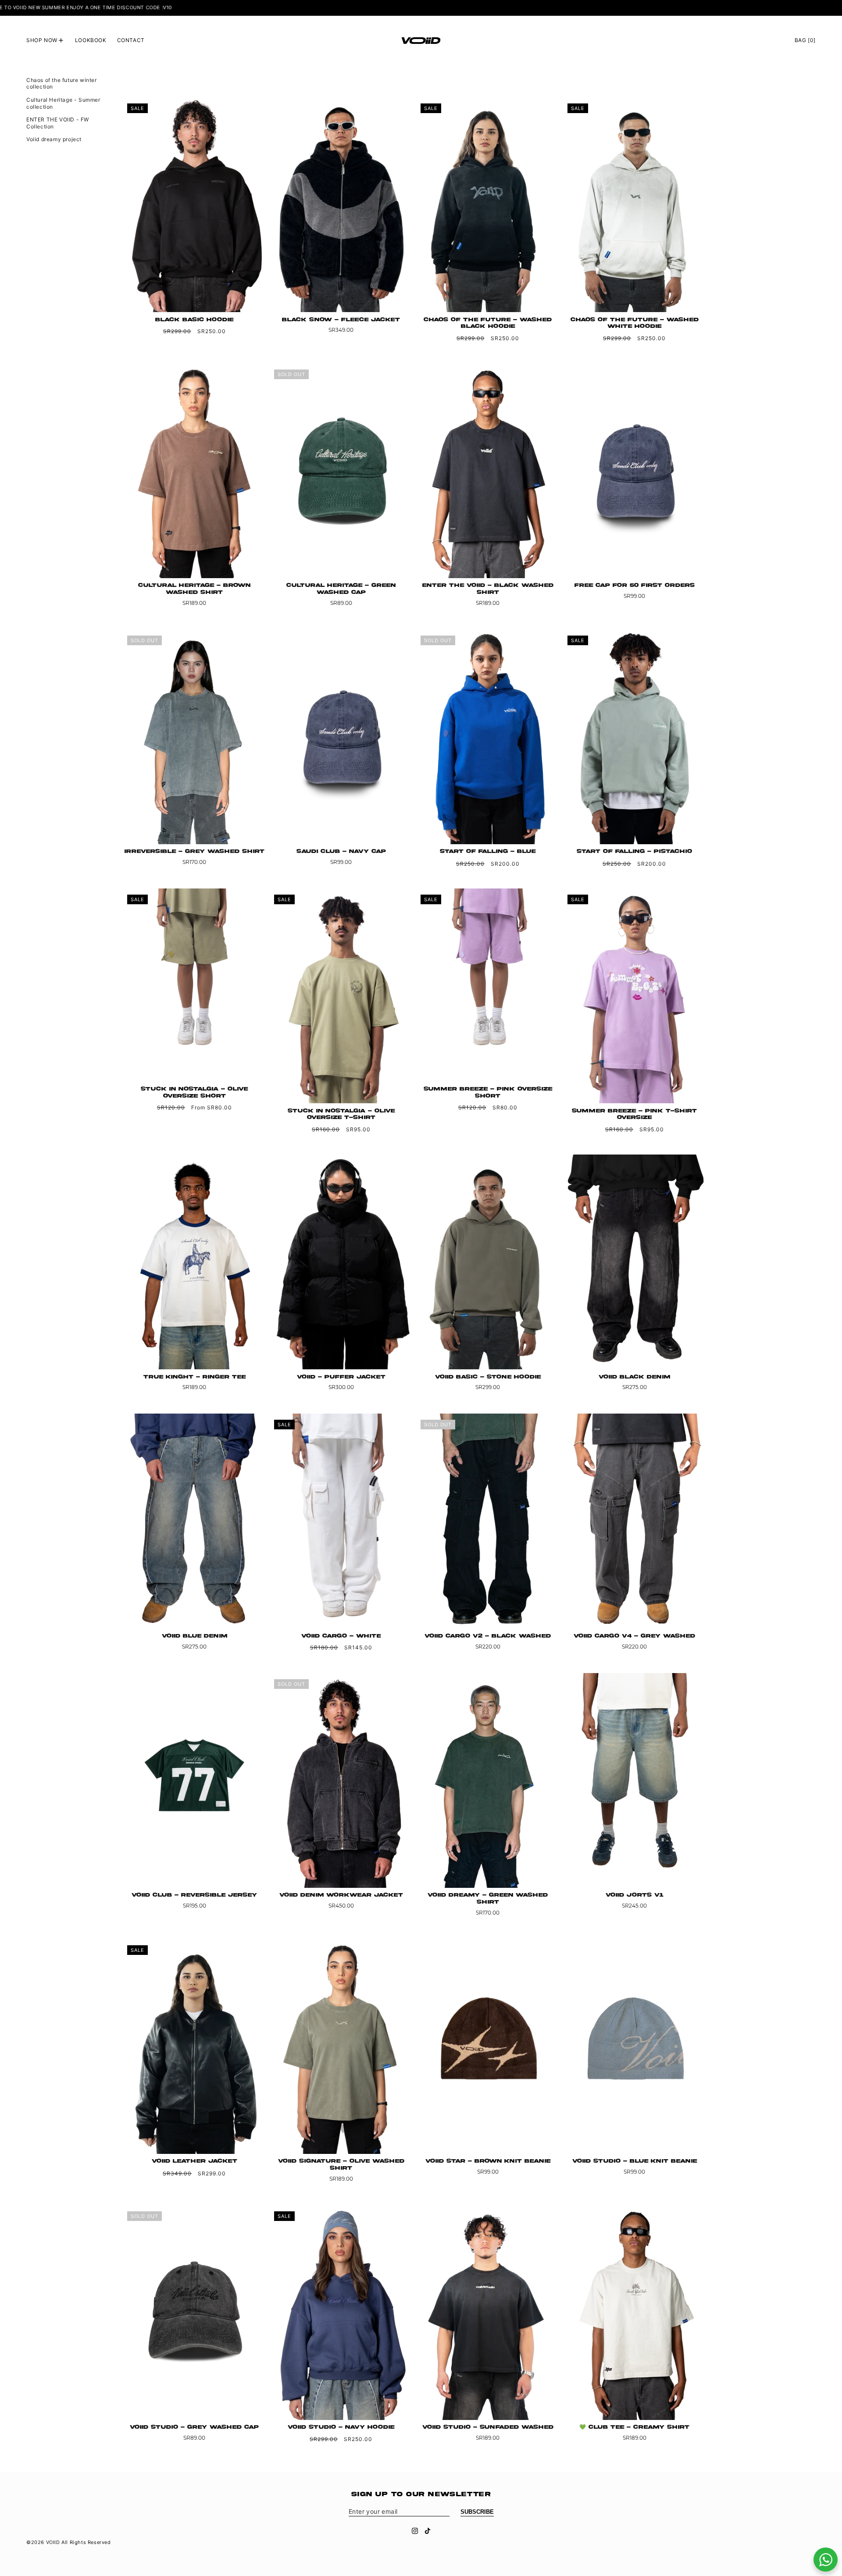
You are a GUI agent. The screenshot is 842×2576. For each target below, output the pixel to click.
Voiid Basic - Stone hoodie (488, 1377)
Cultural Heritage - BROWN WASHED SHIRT (194, 589)
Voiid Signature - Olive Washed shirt (341, 2165)
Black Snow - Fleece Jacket (341, 320)
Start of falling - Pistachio (634, 851)
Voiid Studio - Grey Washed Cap (194, 2427)
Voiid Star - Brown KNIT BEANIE (488, 2161)
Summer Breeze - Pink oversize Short (488, 1093)
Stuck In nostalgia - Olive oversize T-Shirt (341, 1114)
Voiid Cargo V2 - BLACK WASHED (488, 1636)
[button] (45, 40)
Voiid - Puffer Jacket (341, 1377)
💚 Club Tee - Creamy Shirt (634, 2427)
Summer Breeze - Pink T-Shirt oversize (634, 1114)
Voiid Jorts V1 (635, 1895)
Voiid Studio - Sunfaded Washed (488, 2427)
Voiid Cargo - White (341, 1636)
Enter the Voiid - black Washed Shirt (488, 589)
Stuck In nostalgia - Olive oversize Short (194, 1093)
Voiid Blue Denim (194, 1636)
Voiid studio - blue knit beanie (635, 2161)
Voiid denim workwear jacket (341, 1895)
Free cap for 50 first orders (635, 585)
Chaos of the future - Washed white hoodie (635, 323)
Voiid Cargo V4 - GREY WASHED (634, 1636)
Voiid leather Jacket (194, 2161)
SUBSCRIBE (477, 2512)
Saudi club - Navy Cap (341, 851)
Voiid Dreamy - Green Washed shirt (488, 1899)
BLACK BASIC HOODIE (194, 320)
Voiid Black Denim (634, 1377)
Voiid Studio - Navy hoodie (341, 2427)
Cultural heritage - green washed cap (341, 589)
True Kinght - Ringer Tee (194, 1377)
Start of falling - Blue (488, 851)
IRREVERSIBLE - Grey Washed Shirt (194, 851)
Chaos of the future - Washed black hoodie (488, 323)
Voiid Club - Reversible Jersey (194, 1895)
